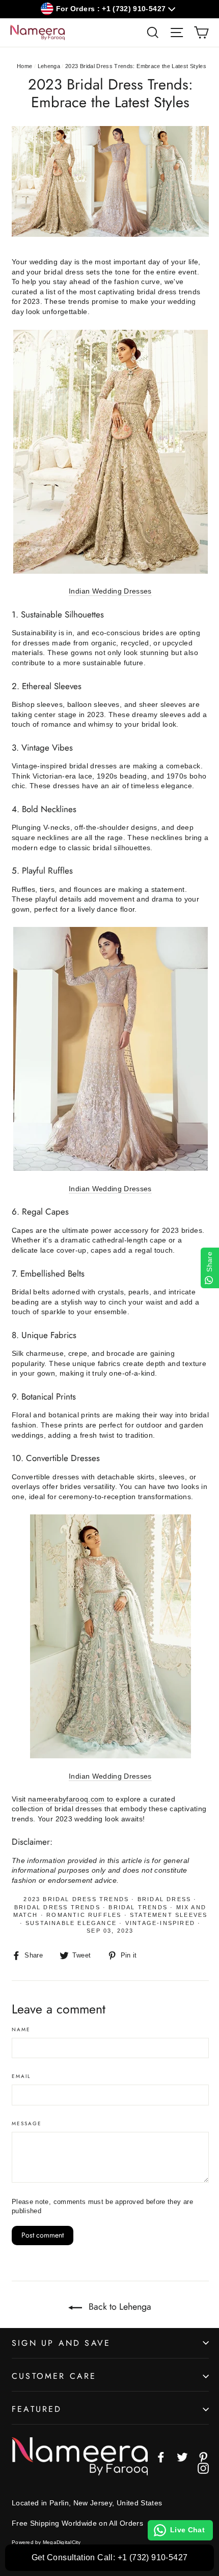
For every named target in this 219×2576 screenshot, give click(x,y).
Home (24, 66)
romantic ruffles (84, 1915)
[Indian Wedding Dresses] (110, 571)
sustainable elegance (71, 1923)
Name (21, 2030)
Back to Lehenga (119, 2307)
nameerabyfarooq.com (66, 1799)
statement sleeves (169, 1915)
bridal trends (138, 1907)
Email (21, 2076)
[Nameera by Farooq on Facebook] (161, 2457)
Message (27, 2124)
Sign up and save (61, 2343)
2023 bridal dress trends (76, 1899)
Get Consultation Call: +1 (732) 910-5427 (110, 2557)
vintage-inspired (160, 1923)
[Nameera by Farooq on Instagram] (203, 2468)
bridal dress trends (57, 1907)
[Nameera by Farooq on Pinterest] (203, 2457)
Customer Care (54, 2376)
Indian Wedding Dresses (110, 591)
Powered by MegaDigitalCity (46, 2542)
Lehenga (49, 66)
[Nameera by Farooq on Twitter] (182, 2457)
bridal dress (164, 1899)
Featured (37, 2409)
